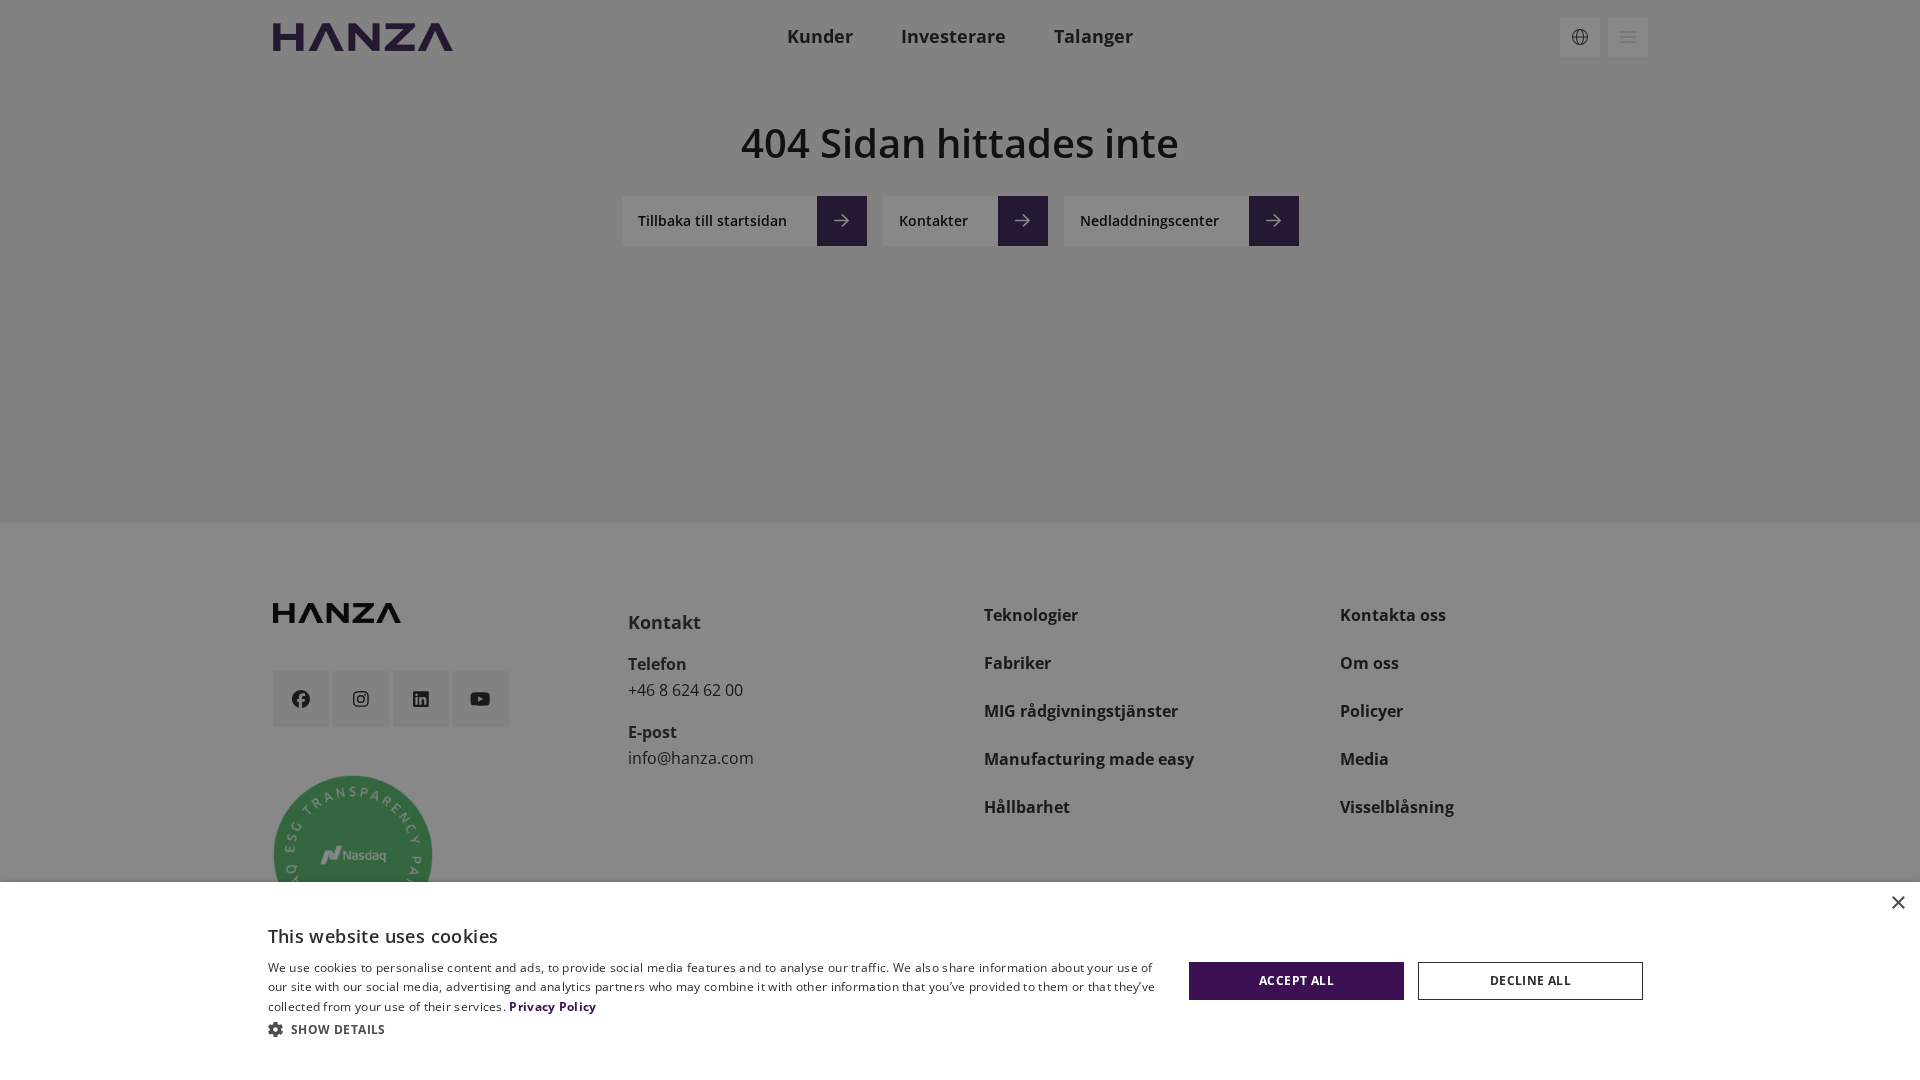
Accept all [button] (1296, 980)
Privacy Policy (552, 1006)
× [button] (1897, 903)
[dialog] (960, 981)
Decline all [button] (1530, 980)
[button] (715, 1029)
